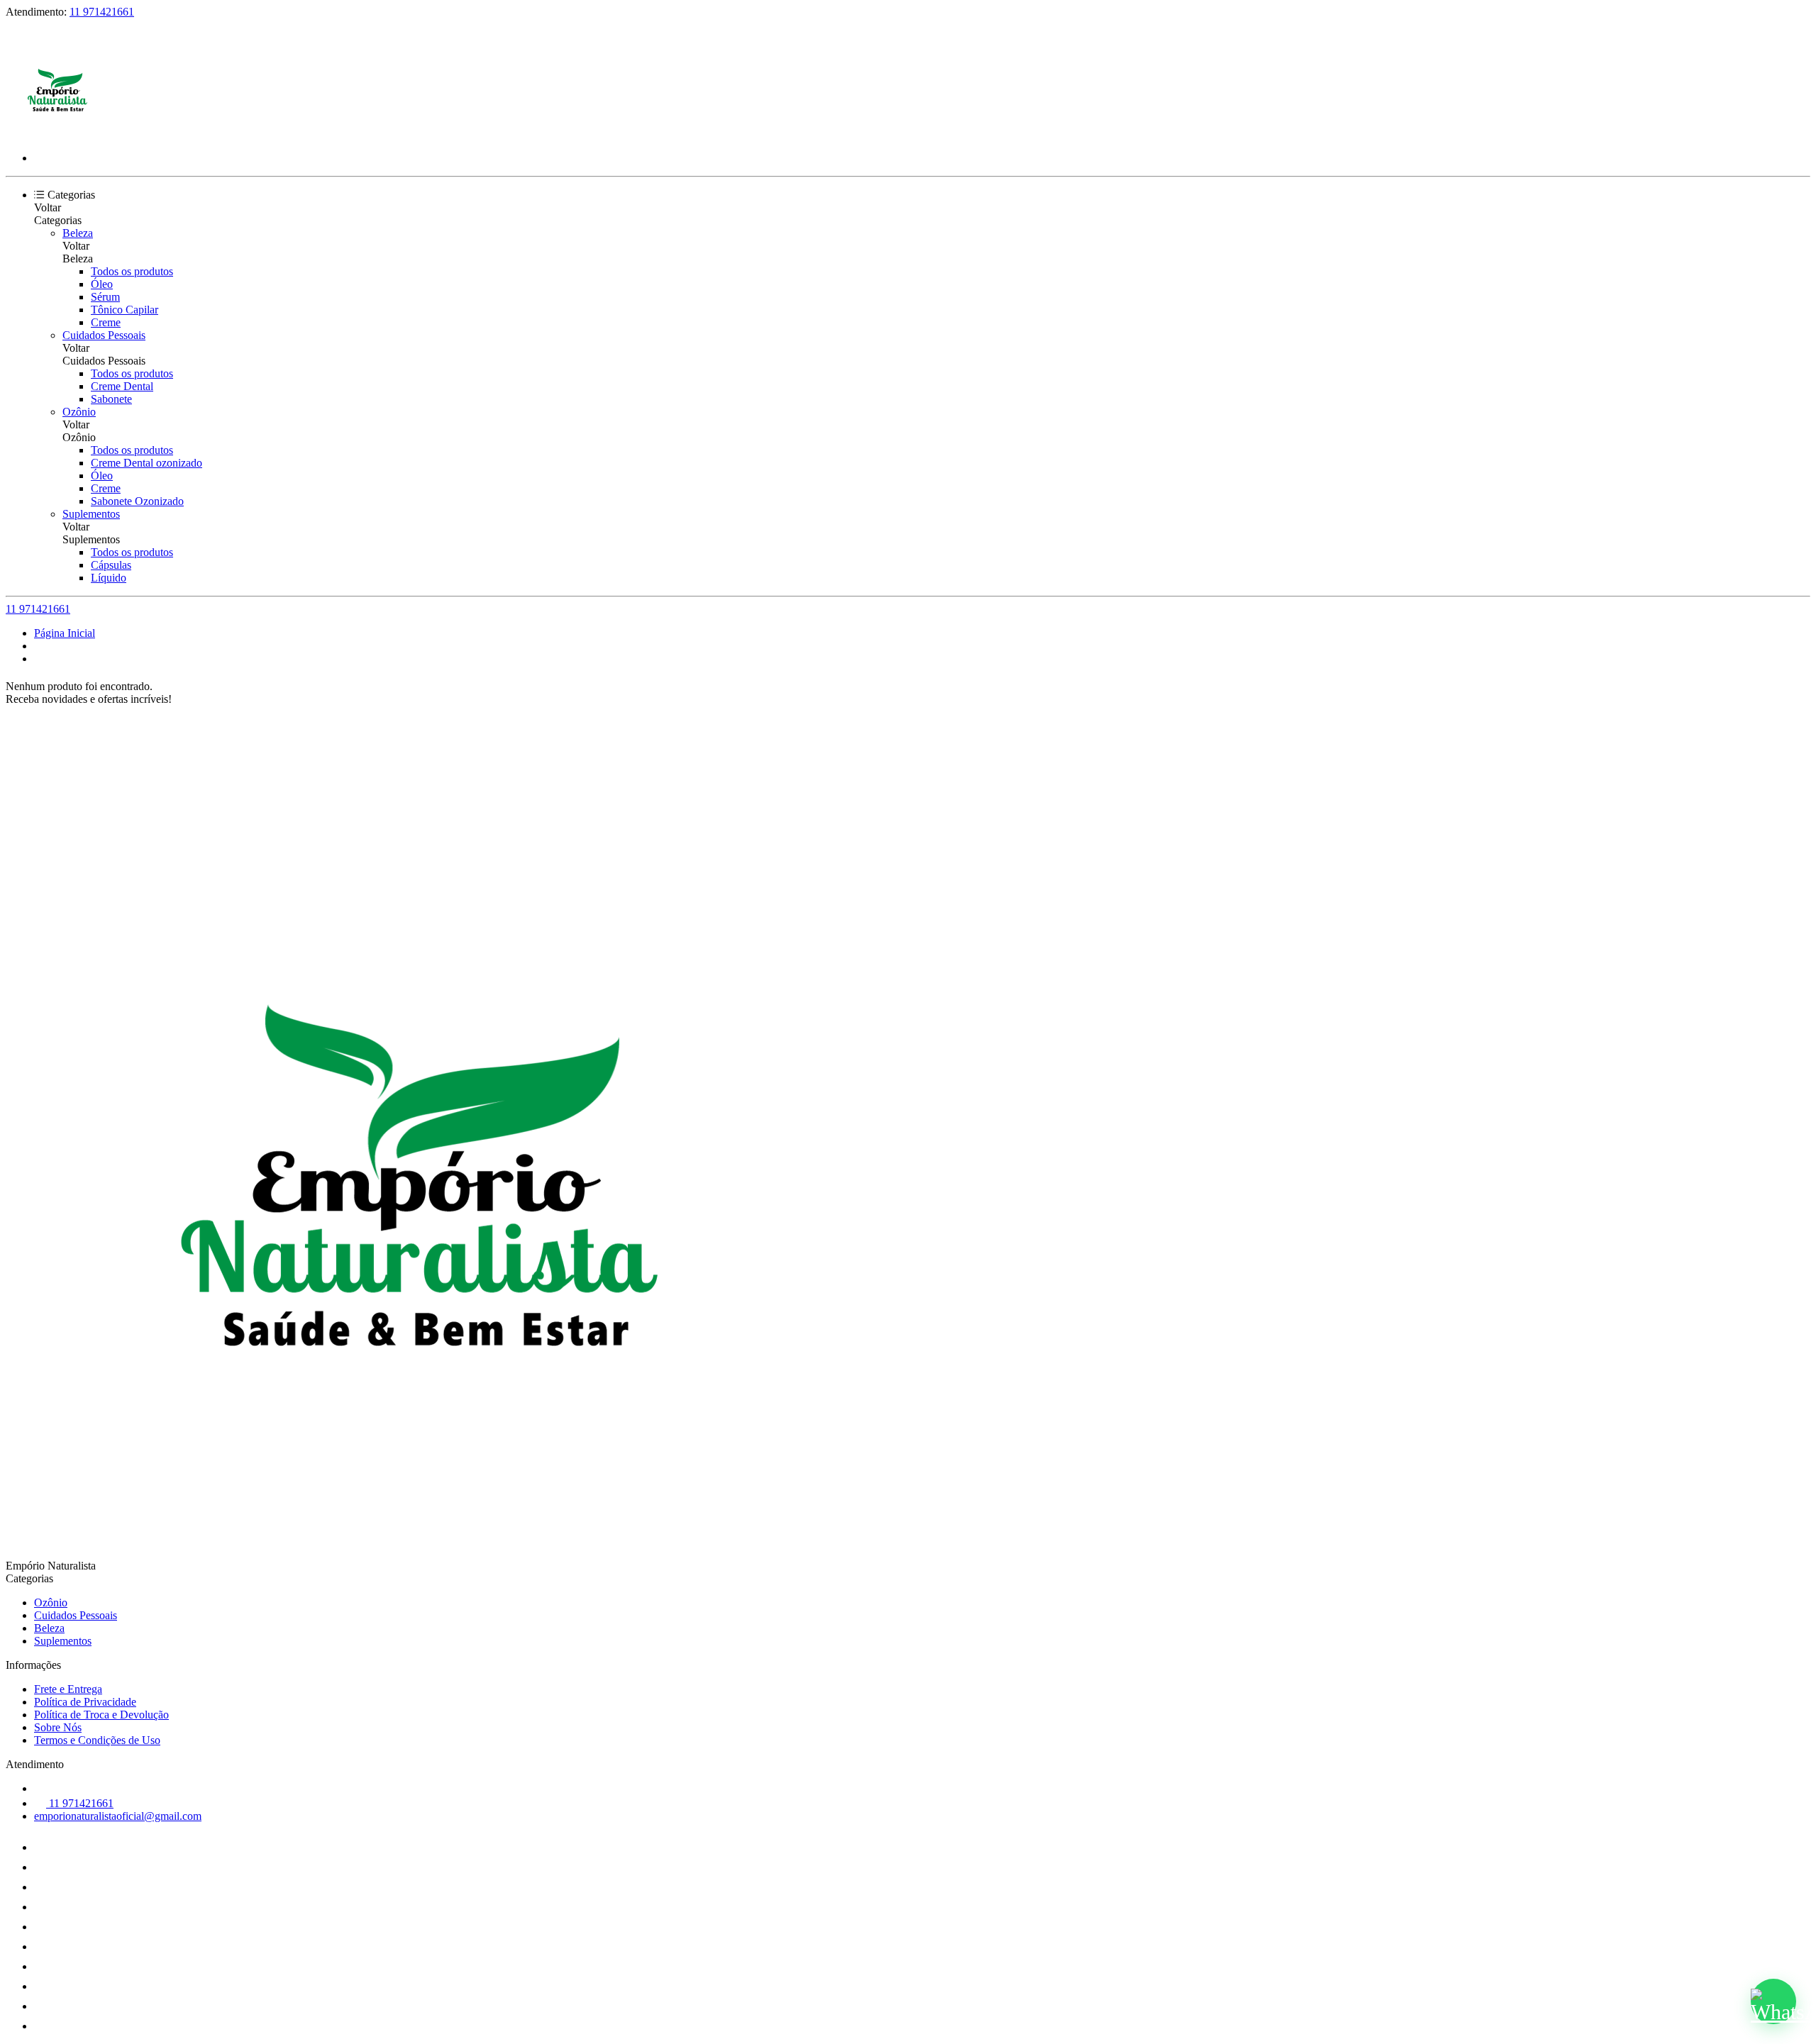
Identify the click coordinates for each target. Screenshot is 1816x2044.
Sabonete (111, 399)
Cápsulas (111, 565)
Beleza (78, 233)
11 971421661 (102, 12)
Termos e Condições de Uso (97, 1740)
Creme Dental (122, 386)
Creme (106, 322)
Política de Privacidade (85, 1702)
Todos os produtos (132, 271)
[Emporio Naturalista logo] (59, 134)
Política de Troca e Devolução (101, 1715)
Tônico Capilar (124, 310)
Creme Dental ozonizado (146, 463)
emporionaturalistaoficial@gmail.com (118, 1816)
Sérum (105, 297)
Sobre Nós (58, 1727)
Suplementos (91, 514)
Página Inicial (65, 633)
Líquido (109, 578)
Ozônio (79, 412)
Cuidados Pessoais (104, 335)
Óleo (102, 284)
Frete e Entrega (68, 1689)
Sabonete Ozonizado (137, 501)
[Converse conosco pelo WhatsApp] (1773, 2001)
